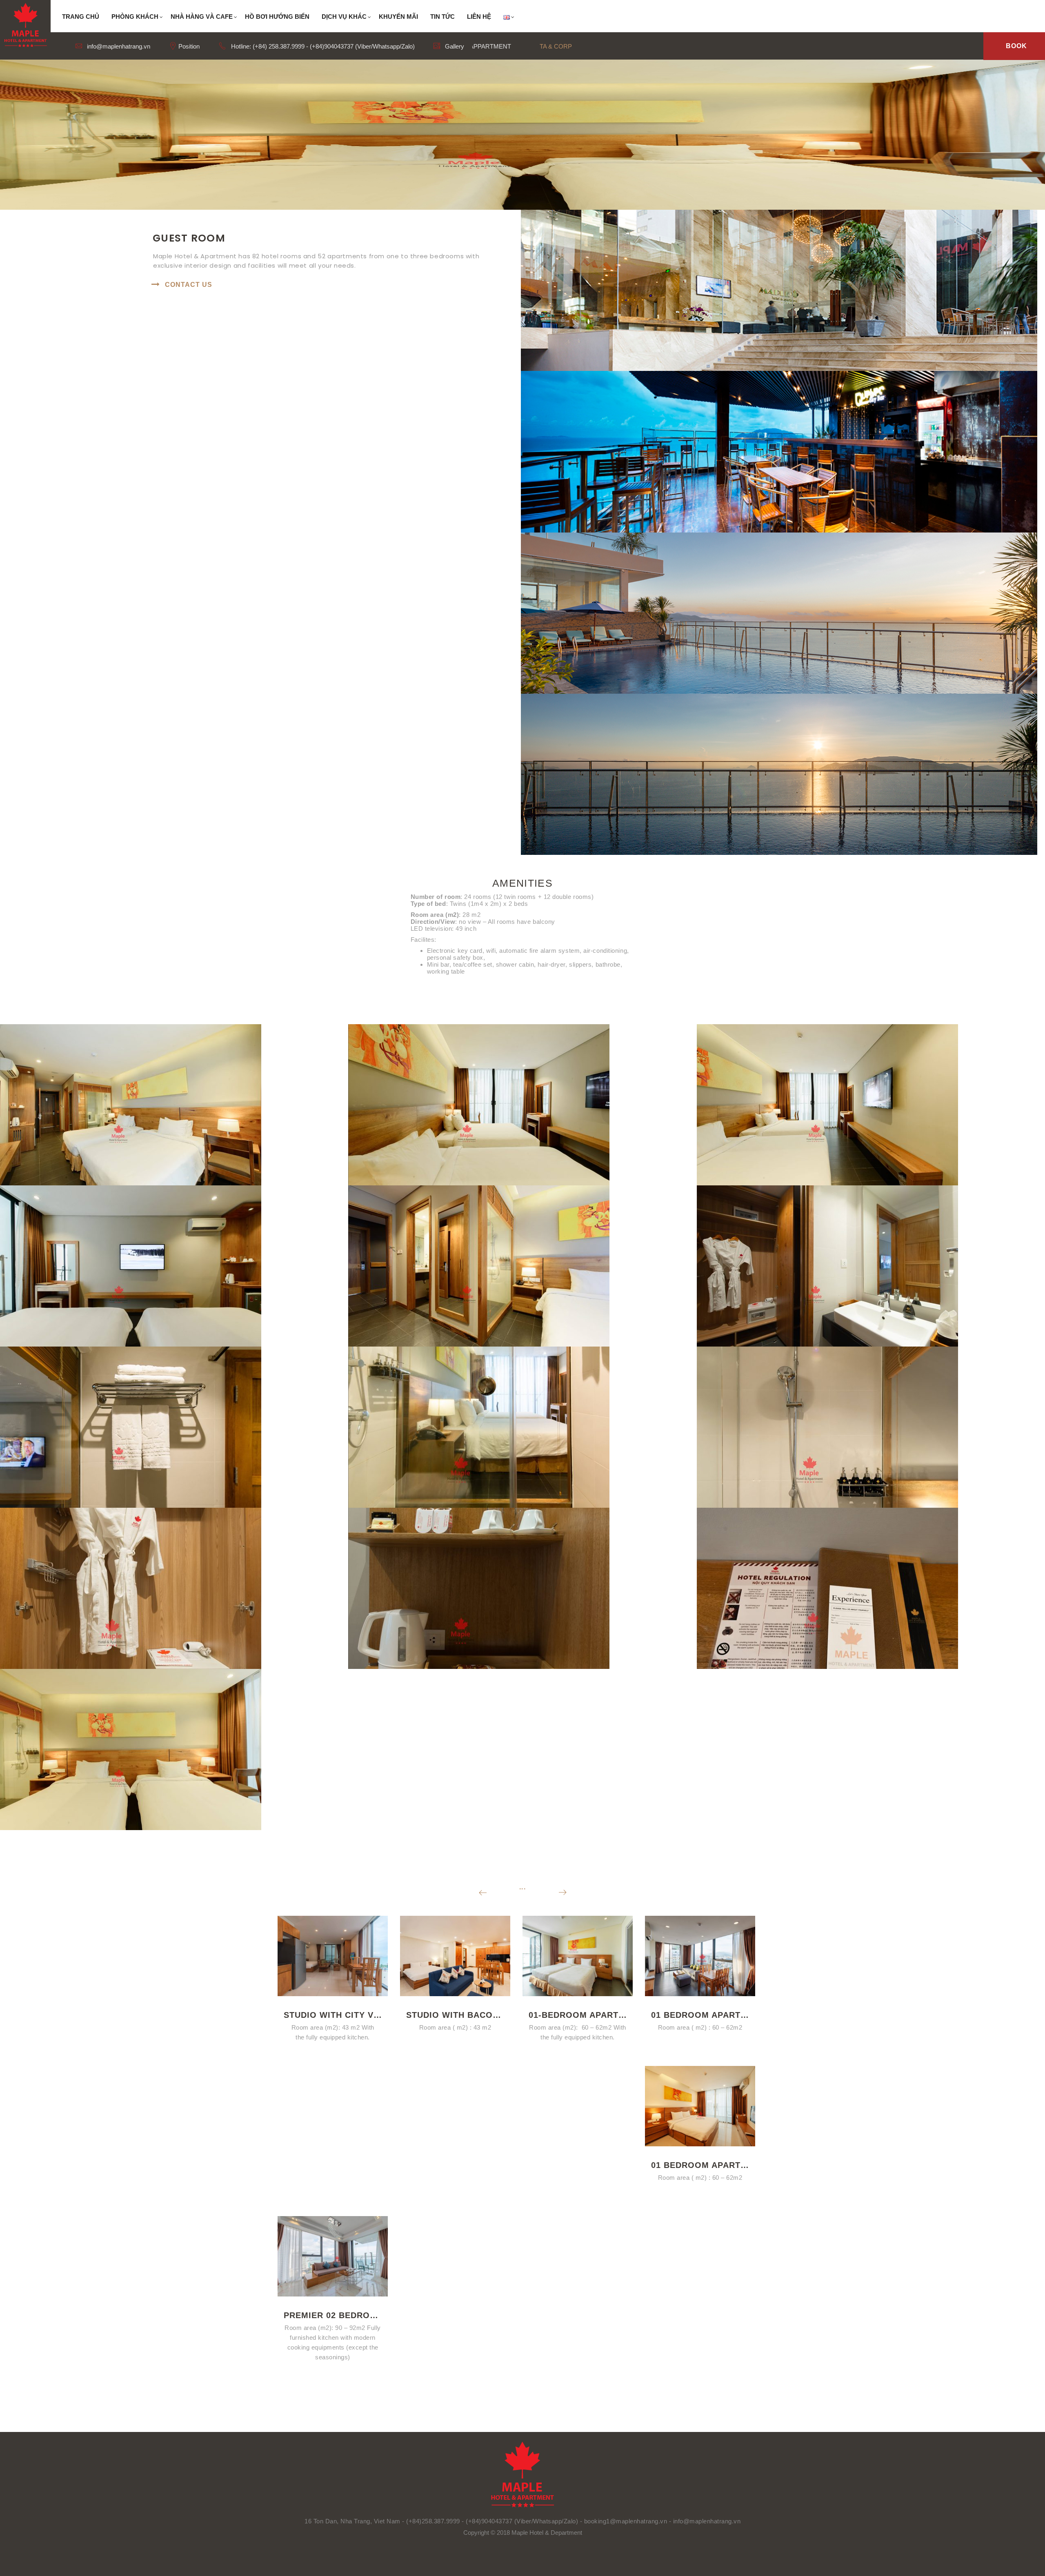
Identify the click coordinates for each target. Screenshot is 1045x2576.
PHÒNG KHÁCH (135, 17)
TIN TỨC (442, 17)
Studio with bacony (455, 2015)
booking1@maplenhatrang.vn (627, 2521)
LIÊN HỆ (479, 17)
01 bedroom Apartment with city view (700, 2015)
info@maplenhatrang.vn (118, 46)
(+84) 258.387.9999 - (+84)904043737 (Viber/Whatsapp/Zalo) (334, 46)
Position (188, 46)
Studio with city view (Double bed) (333, 2015)
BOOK (1016, 46)
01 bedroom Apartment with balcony (700, 2165)
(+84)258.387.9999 (433, 2521)
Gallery (454, 46)
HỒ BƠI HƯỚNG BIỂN (277, 17)
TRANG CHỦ (81, 17)
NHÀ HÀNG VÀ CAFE (202, 17)
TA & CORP (556, 46)
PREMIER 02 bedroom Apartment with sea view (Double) (333, 2315)
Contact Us (189, 285)
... (522, 1887)
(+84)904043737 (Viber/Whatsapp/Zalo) (522, 2521)
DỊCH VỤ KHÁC (344, 17)
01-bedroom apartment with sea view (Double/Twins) (578, 2015)
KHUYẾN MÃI (398, 17)
